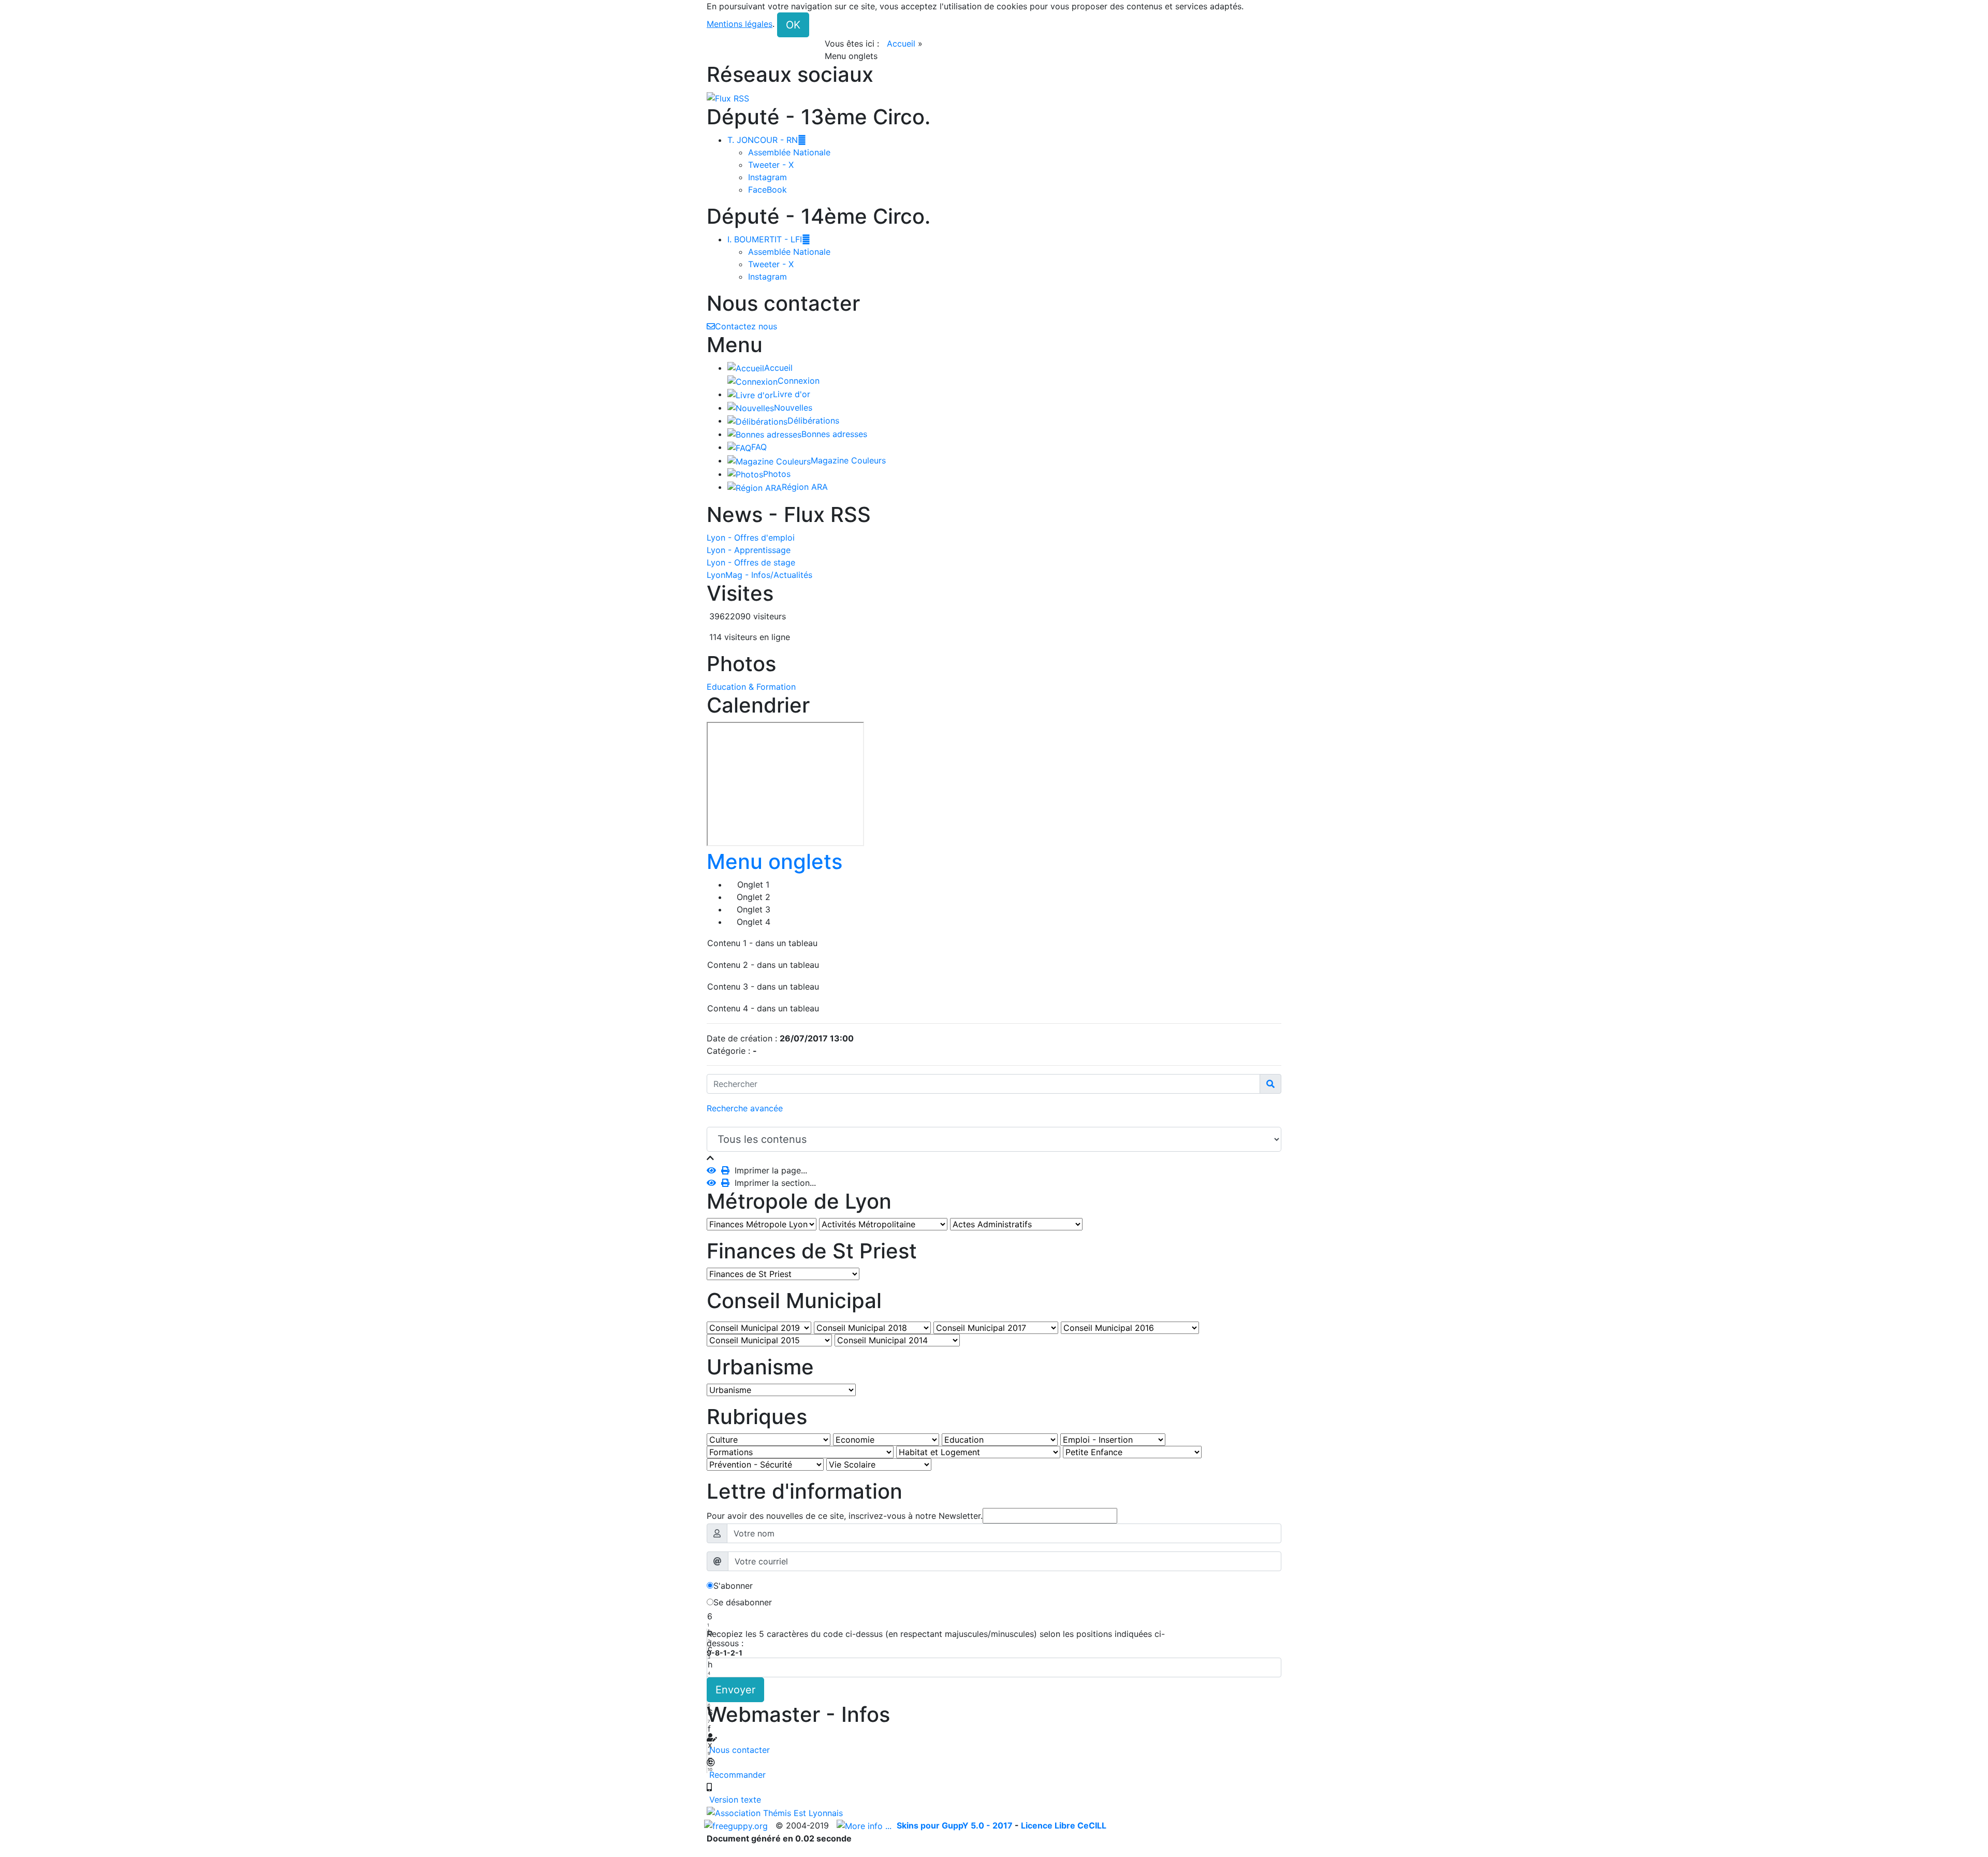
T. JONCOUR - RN (767, 140)
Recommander (736, 1775)
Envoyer (735, 1690)
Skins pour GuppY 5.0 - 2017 (956, 1825)
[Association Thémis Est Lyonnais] (994, 1812)
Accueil (901, 43)
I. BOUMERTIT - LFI (769, 239)
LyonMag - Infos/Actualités (759, 575)
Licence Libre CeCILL (1064, 1825)
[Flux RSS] (728, 97)
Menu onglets (774, 861)
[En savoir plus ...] (865, 1825)
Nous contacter (738, 1750)
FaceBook (768, 190)
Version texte (734, 1800)
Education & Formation (751, 687)
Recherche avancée (745, 1108)
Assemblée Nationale (789, 152)
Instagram (768, 177)
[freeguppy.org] (737, 1825)
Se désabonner (743, 1602)
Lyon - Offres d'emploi (751, 538)
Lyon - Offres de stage (751, 562)
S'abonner (733, 1586)
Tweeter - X (771, 165)
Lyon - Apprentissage (749, 550)
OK (793, 25)
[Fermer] (710, 1158)
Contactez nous (746, 326)
